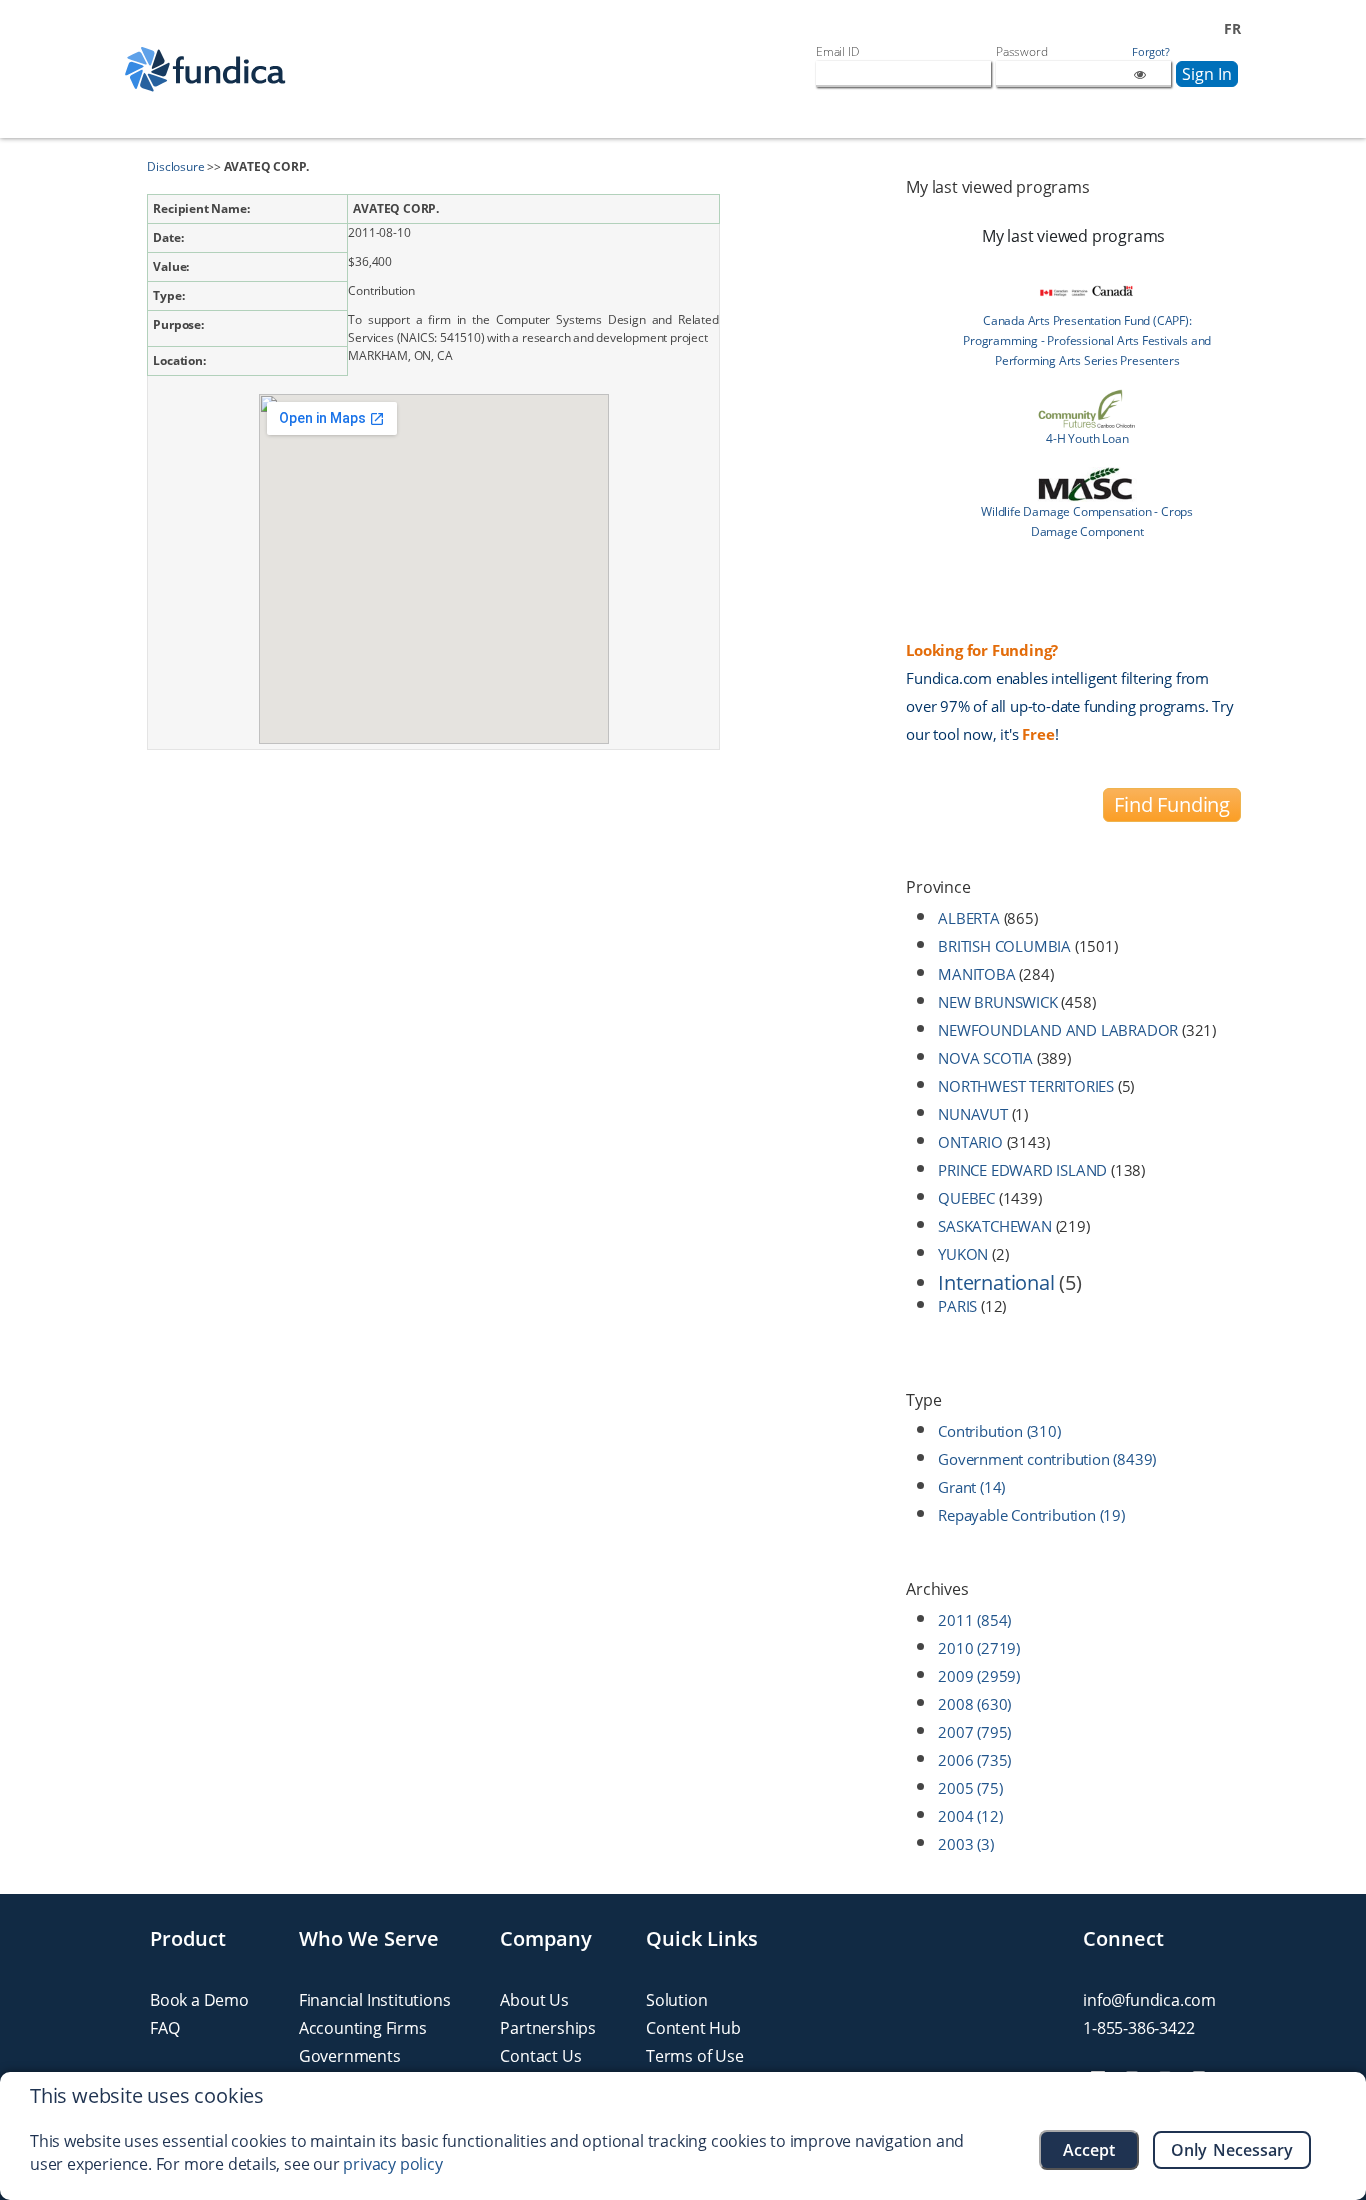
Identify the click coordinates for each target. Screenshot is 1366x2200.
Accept (1089, 2150)
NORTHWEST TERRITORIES (1026, 1086)
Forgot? (1151, 52)
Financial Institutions (375, 2000)
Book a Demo (199, 2000)
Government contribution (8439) (1047, 1459)
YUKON (963, 1254)
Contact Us (540, 2056)
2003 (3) (965, 1844)
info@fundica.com (1149, 2000)
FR (1232, 28)
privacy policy (392, 2164)
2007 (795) (974, 1732)
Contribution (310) (999, 1431)
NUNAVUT (973, 1114)
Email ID (837, 51)
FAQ (164, 2028)
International (996, 1282)
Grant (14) (971, 1487)
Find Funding (1172, 804)
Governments (350, 2056)
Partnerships (548, 2028)
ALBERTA (969, 918)
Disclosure (175, 166)
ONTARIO (970, 1142)
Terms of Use (695, 2056)
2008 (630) (974, 1704)
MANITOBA (976, 974)
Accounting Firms (363, 2028)
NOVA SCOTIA (985, 1058)
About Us (534, 2000)
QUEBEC (966, 1198)
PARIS (957, 1306)
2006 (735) (974, 1760)
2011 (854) (974, 1620)
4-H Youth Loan (1087, 438)
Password (1021, 51)
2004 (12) (970, 1816)
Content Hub (693, 2028)
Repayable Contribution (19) (1031, 1515)
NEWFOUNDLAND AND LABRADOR (1058, 1030)
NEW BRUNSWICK (997, 1002)
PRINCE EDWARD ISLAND (1022, 1170)
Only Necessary (1232, 2150)
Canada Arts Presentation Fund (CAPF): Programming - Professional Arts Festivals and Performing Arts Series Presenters (1087, 340)
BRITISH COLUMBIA (1004, 946)
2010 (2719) (979, 1648)
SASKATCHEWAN (995, 1226)
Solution (676, 2000)
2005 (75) (970, 1788)
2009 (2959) (979, 1676)
